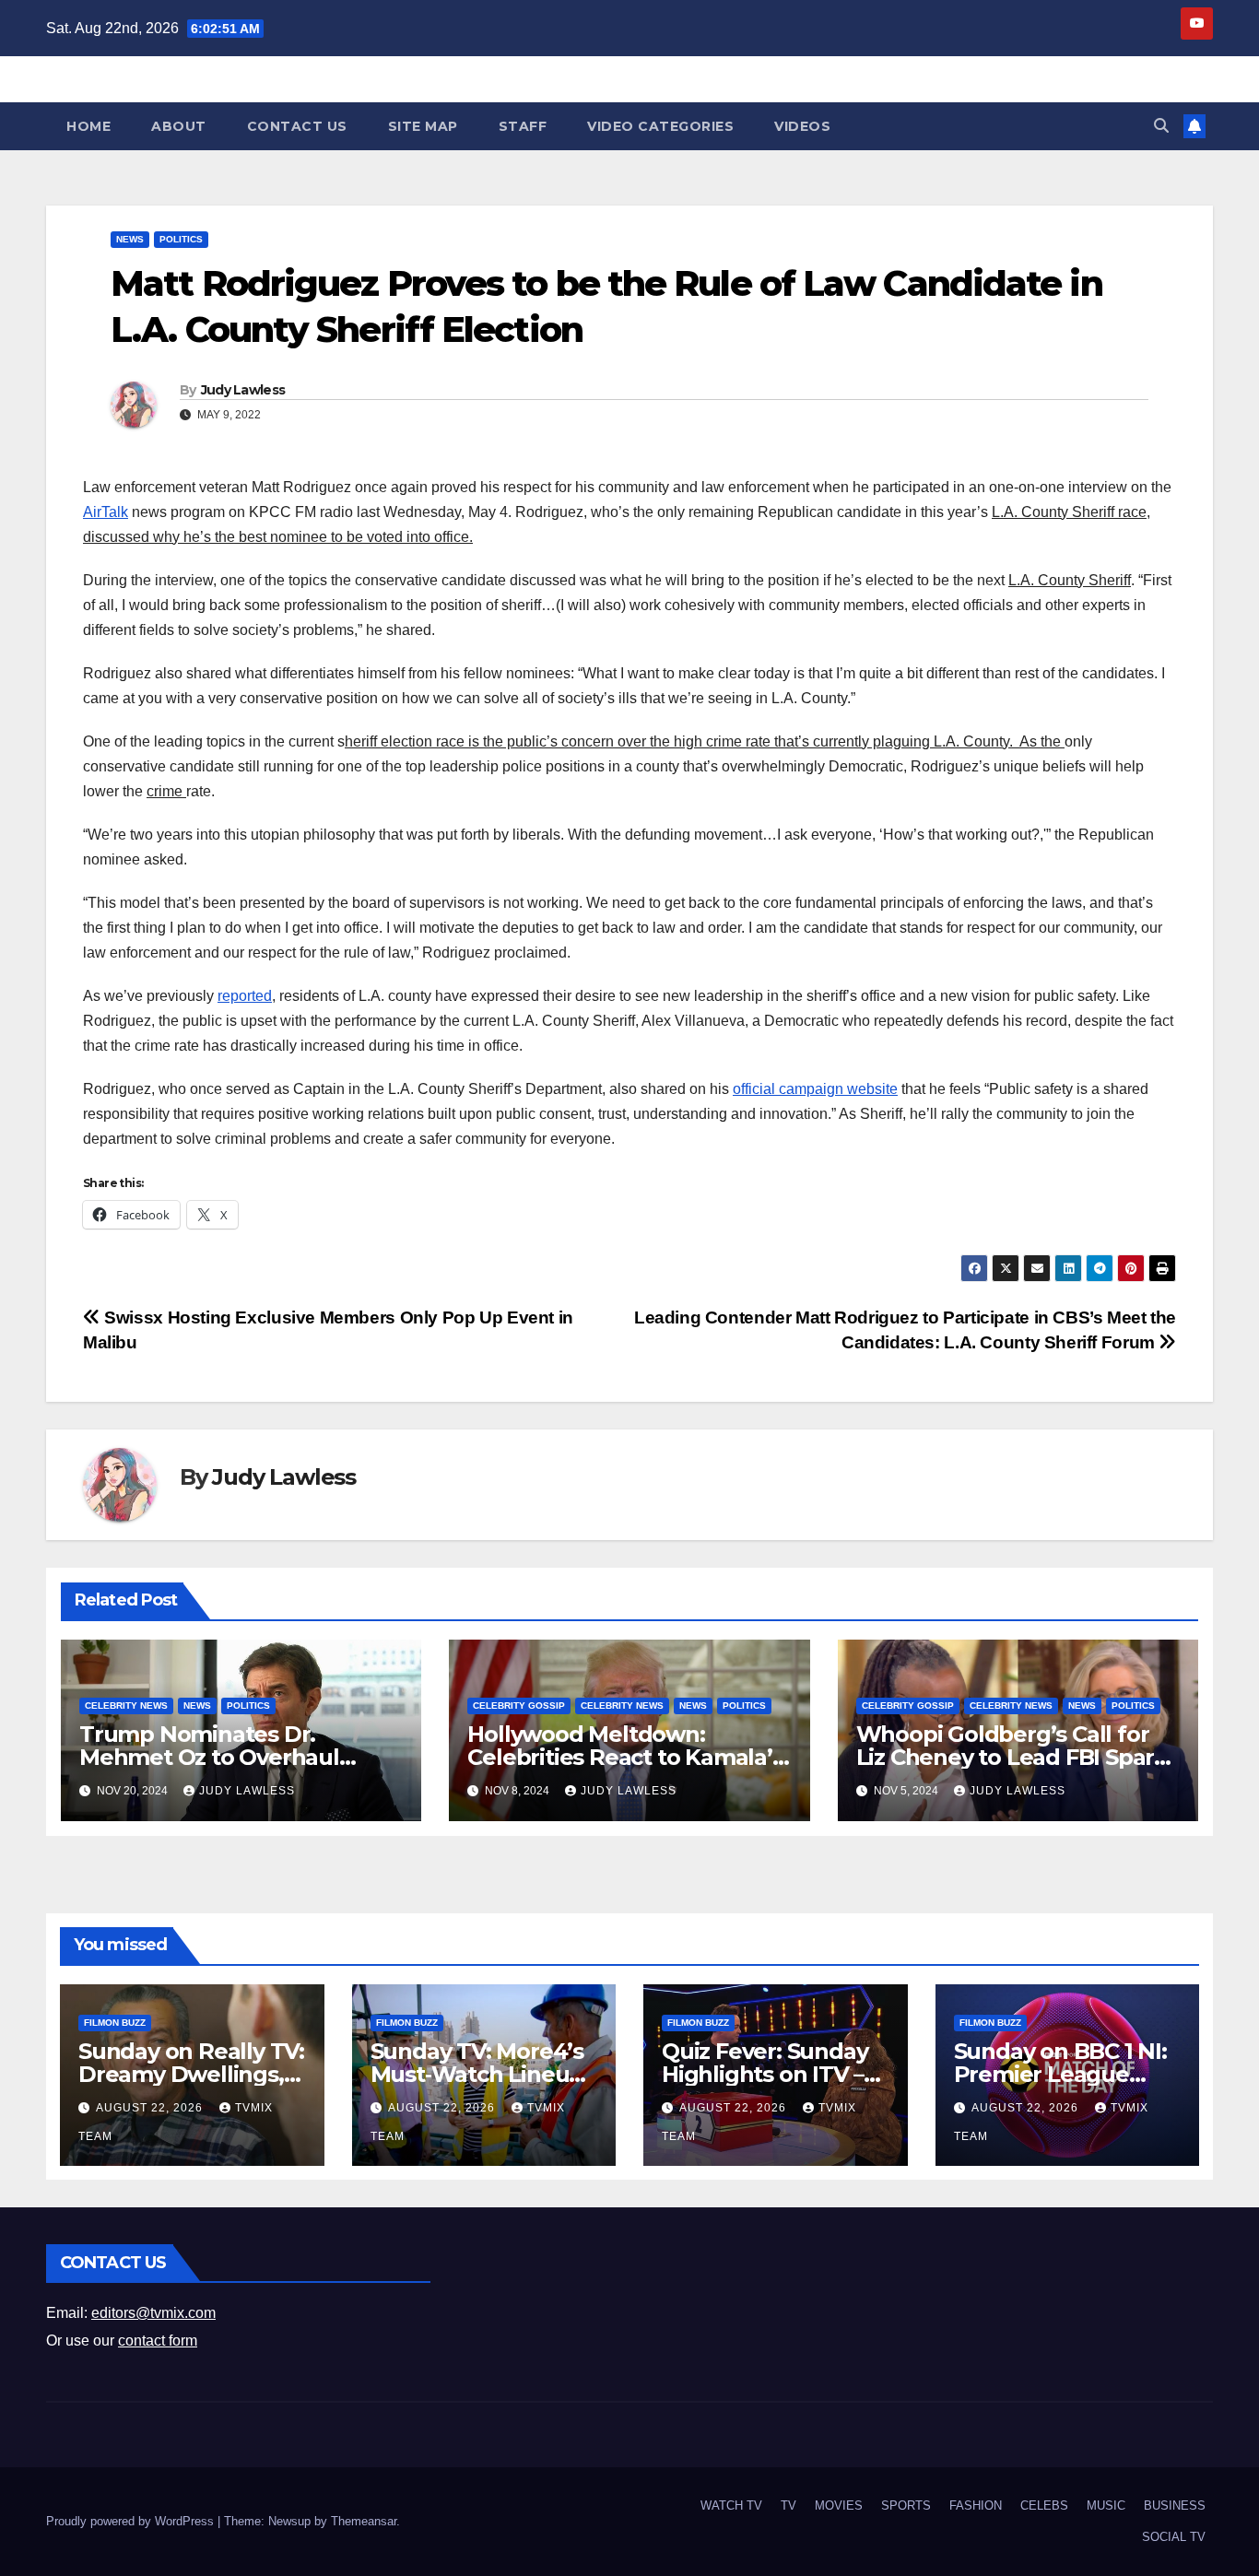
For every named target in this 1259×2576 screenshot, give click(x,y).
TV (788, 2505)
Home (88, 126)
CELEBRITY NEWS (126, 1706)
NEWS (130, 239)
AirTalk (106, 512)
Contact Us (297, 126)
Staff (523, 126)
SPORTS (906, 2505)
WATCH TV (731, 2505)
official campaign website (815, 1089)
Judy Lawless (243, 390)
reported (245, 996)
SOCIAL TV (1174, 2537)
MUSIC (1106, 2505)
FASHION (976, 2505)
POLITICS (181, 239)
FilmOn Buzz (115, 2023)
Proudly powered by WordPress (132, 2521)
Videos (802, 126)
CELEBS (1044, 2505)
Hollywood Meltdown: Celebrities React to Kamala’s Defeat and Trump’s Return (625, 1757)
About (179, 126)
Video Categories (660, 126)
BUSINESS (1175, 2505)
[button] (1161, 126)
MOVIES (839, 2505)
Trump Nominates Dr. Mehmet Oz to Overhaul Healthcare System (209, 1757)
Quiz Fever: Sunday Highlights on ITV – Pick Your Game (765, 2074)
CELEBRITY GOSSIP (519, 1706)
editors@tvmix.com (153, 2313)
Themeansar (364, 2521)
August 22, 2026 (151, 2108)
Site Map (423, 126)
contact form (158, 2341)
